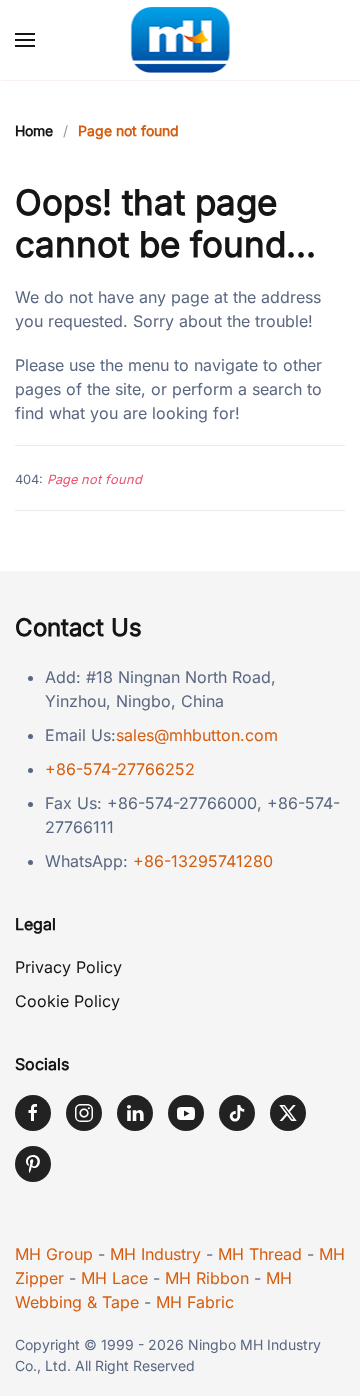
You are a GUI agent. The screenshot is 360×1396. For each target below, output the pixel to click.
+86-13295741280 (203, 861)
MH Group (54, 1254)
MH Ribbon (207, 1278)
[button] (25, 40)
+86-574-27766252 (120, 769)
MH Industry (155, 1254)
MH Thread (260, 1254)
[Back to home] (180, 40)
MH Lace (114, 1278)
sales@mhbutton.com (197, 735)
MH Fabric (195, 1302)
